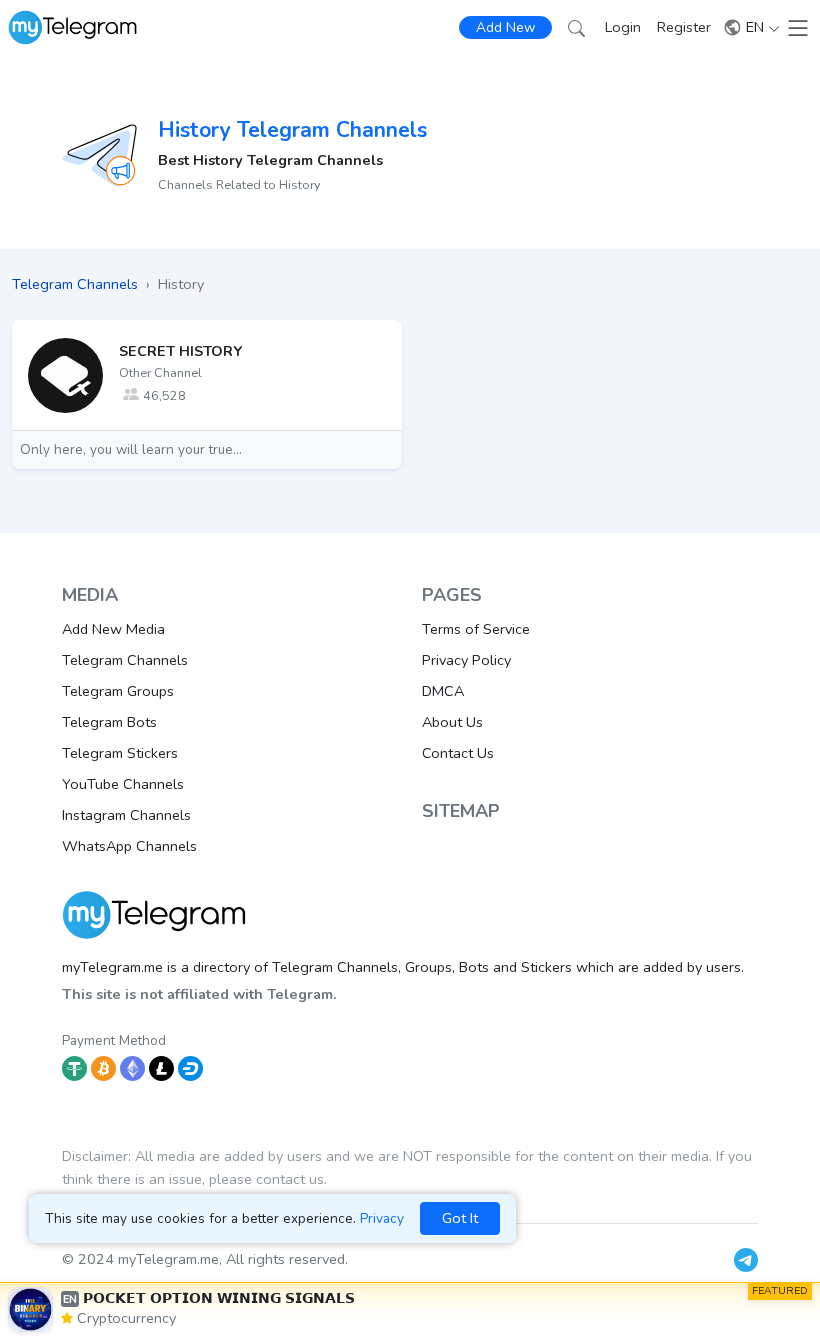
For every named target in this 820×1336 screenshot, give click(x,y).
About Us (452, 722)
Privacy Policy (466, 660)
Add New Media (113, 629)
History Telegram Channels (292, 130)
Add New (505, 27)
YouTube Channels (123, 784)
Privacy (382, 1218)
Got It (460, 1218)
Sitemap (461, 811)
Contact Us (458, 753)
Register (684, 27)
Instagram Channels (126, 815)
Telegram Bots (109, 722)
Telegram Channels (125, 660)
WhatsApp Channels (129, 846)
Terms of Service (476, 629)
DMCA (443, 691)
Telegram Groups (118, 691)
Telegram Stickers (120, 753)
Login (623, 27)
